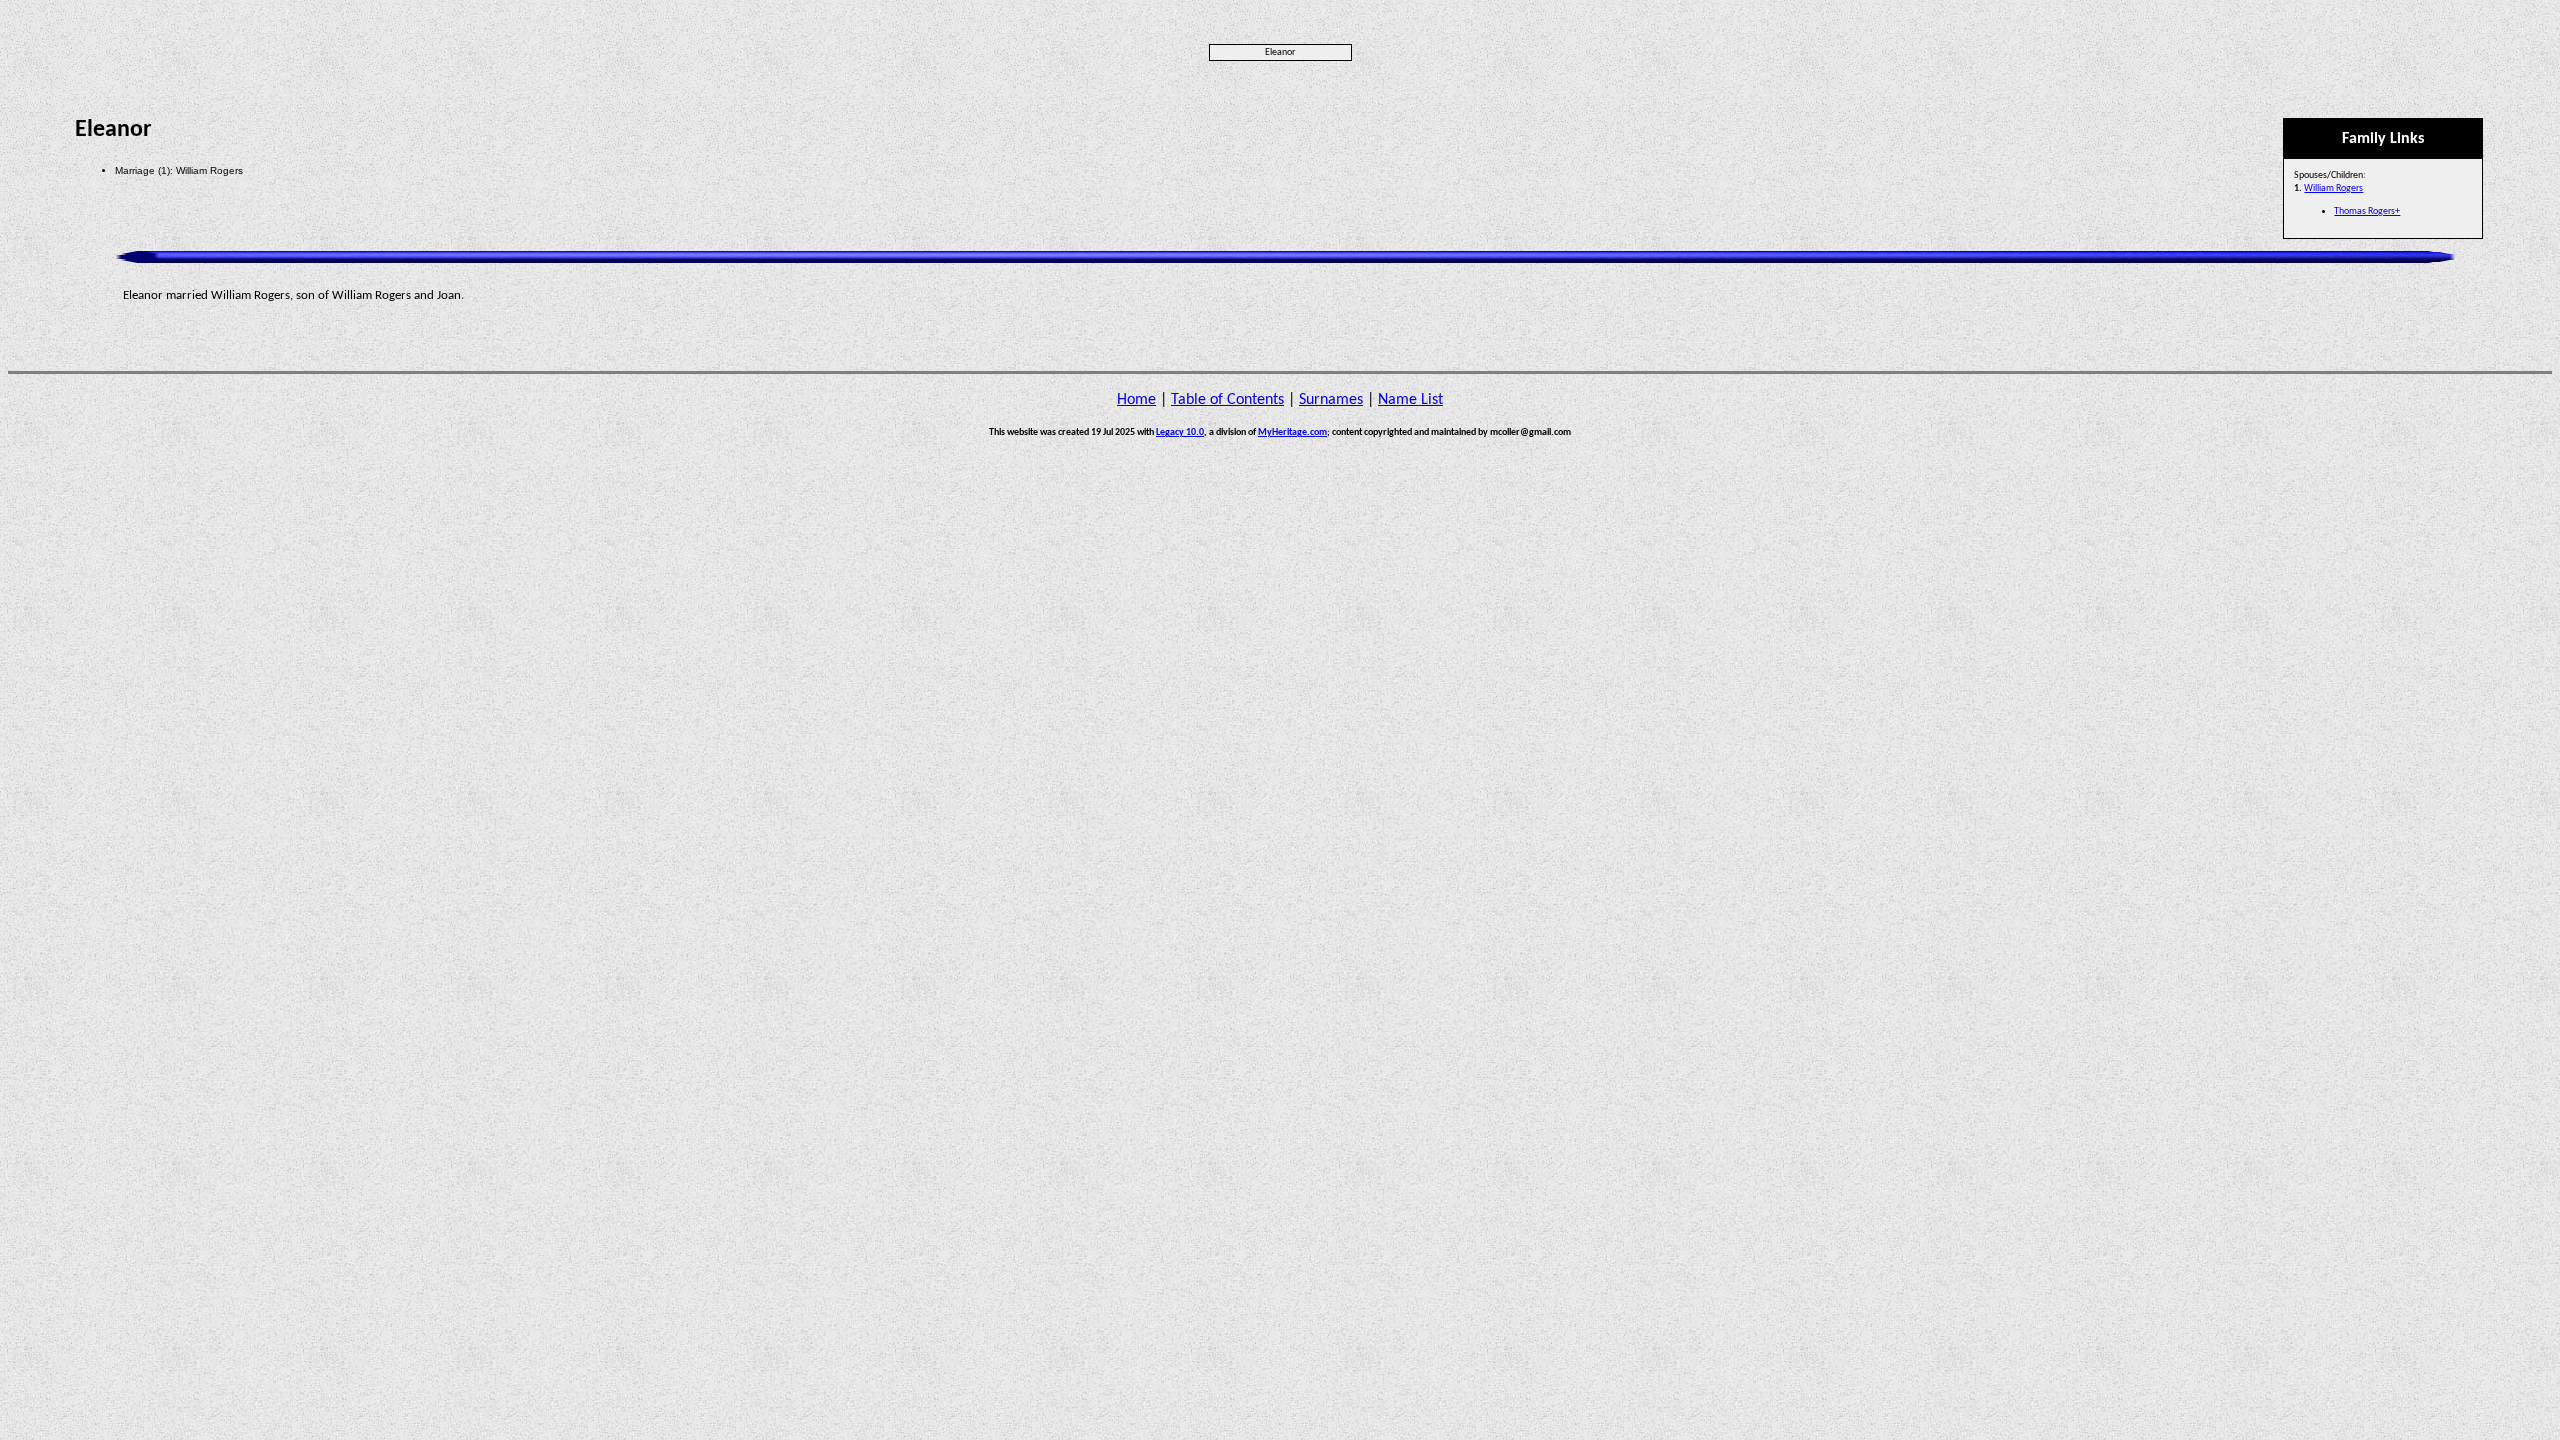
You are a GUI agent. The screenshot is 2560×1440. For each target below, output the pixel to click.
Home (1136, 400)
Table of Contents (1227, 400)
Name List (1410, 400)
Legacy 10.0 (1180, 432)
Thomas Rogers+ (2367, 211)
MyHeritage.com (1292, 432)
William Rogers (2333, 188)
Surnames (1331, 400)
